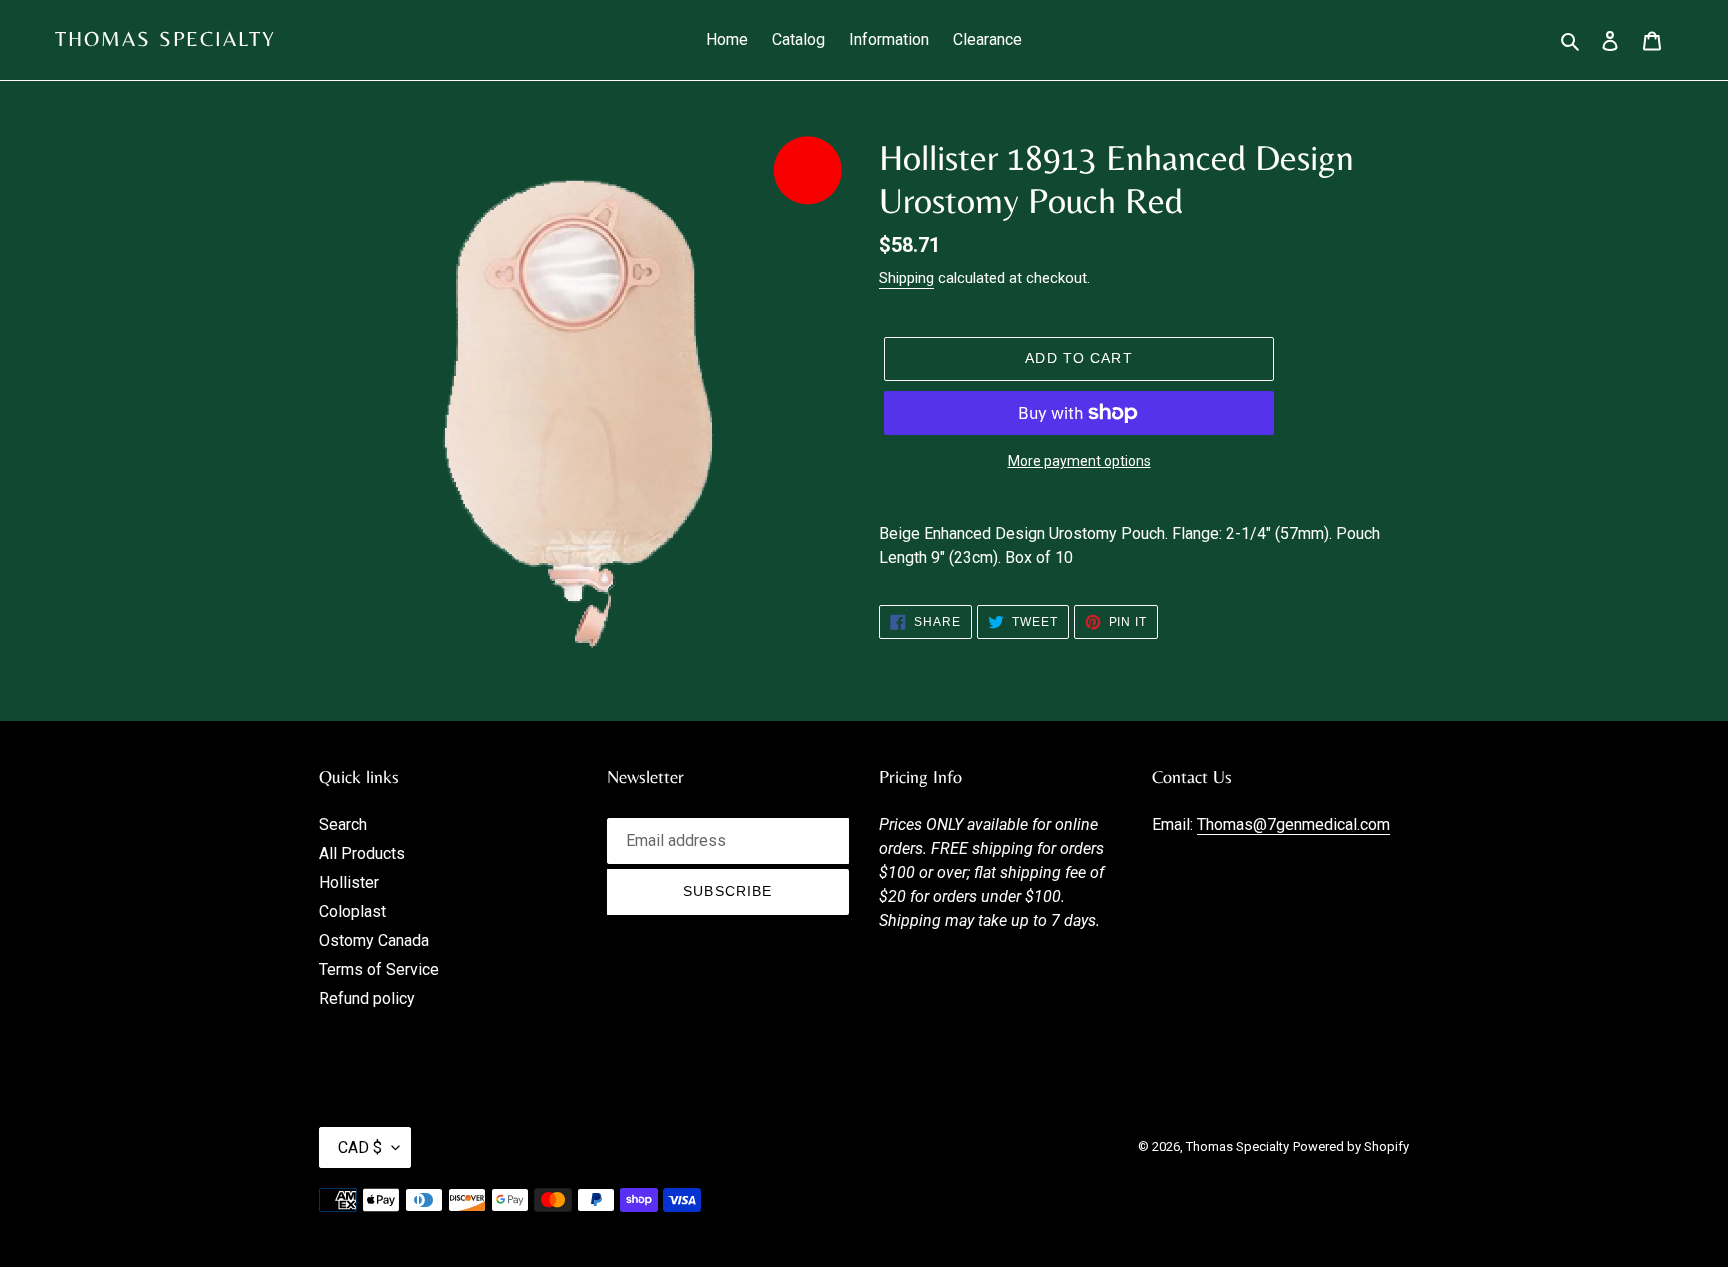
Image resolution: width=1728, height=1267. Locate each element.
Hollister (349, 882)
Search (343, 824)
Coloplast (352, 911)
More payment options (1079, 461)
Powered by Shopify (1351, 1146)
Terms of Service (379, 969)
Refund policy (367, 998)
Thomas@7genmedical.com (1293, 824)
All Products (362, 853)
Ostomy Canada (374, 940)
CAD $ (360, 1147)
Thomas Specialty (166, 39)
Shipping (906, 278)
